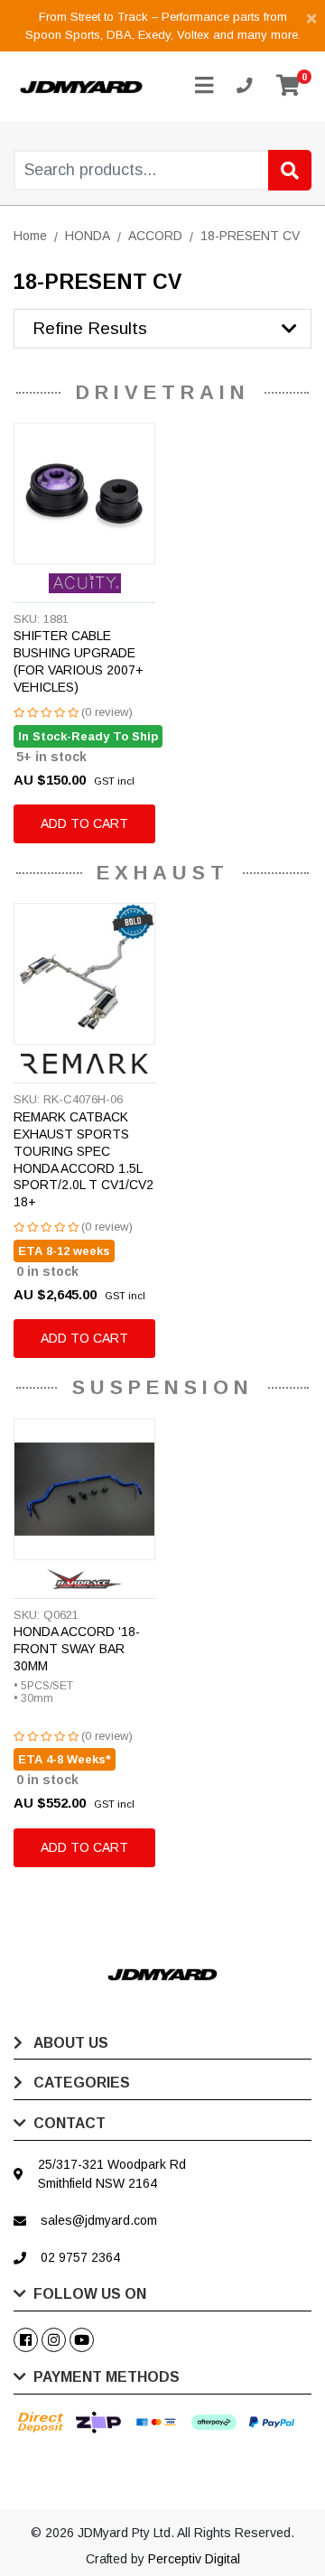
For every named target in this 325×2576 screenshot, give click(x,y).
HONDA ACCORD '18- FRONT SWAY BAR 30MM (77, 1649)
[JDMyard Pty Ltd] (81, 86)
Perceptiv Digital (194, 2559)
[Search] (290, 170)
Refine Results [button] (90, 328)
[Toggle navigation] (204, 86)
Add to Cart (84, 823)
